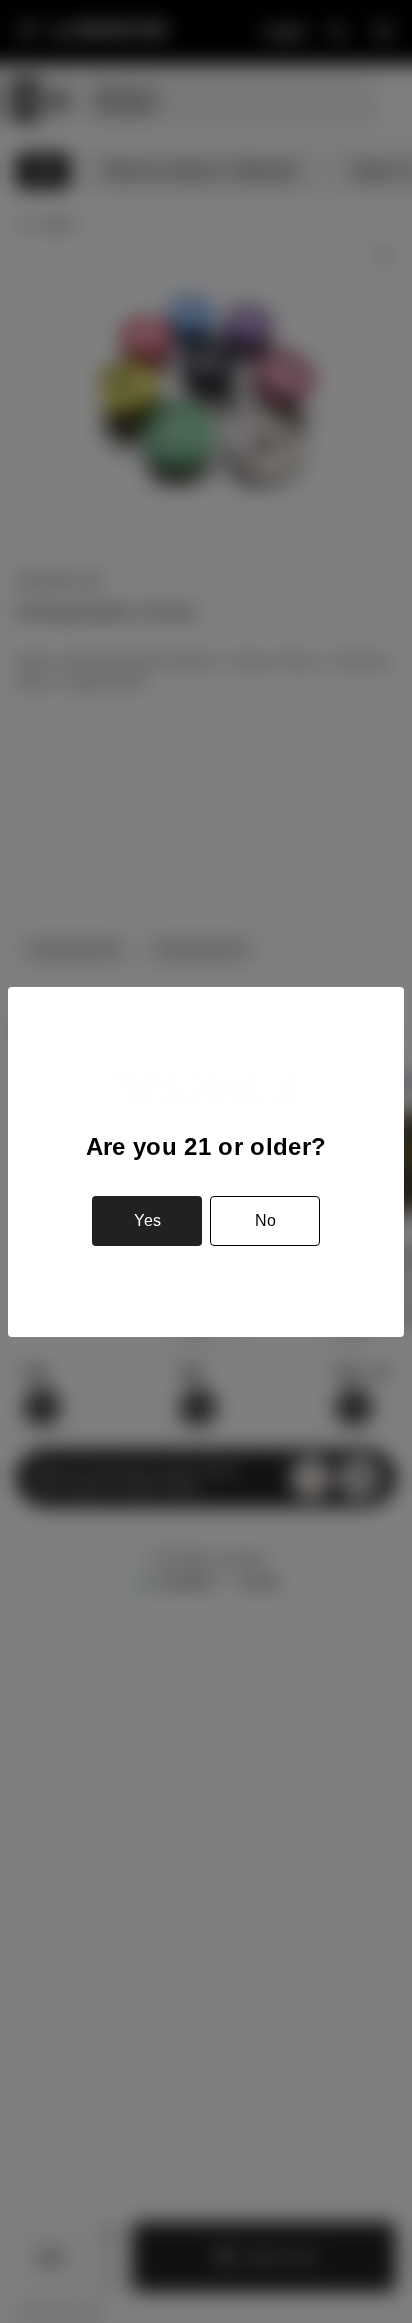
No (265, 1220)
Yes (147, 1220)
